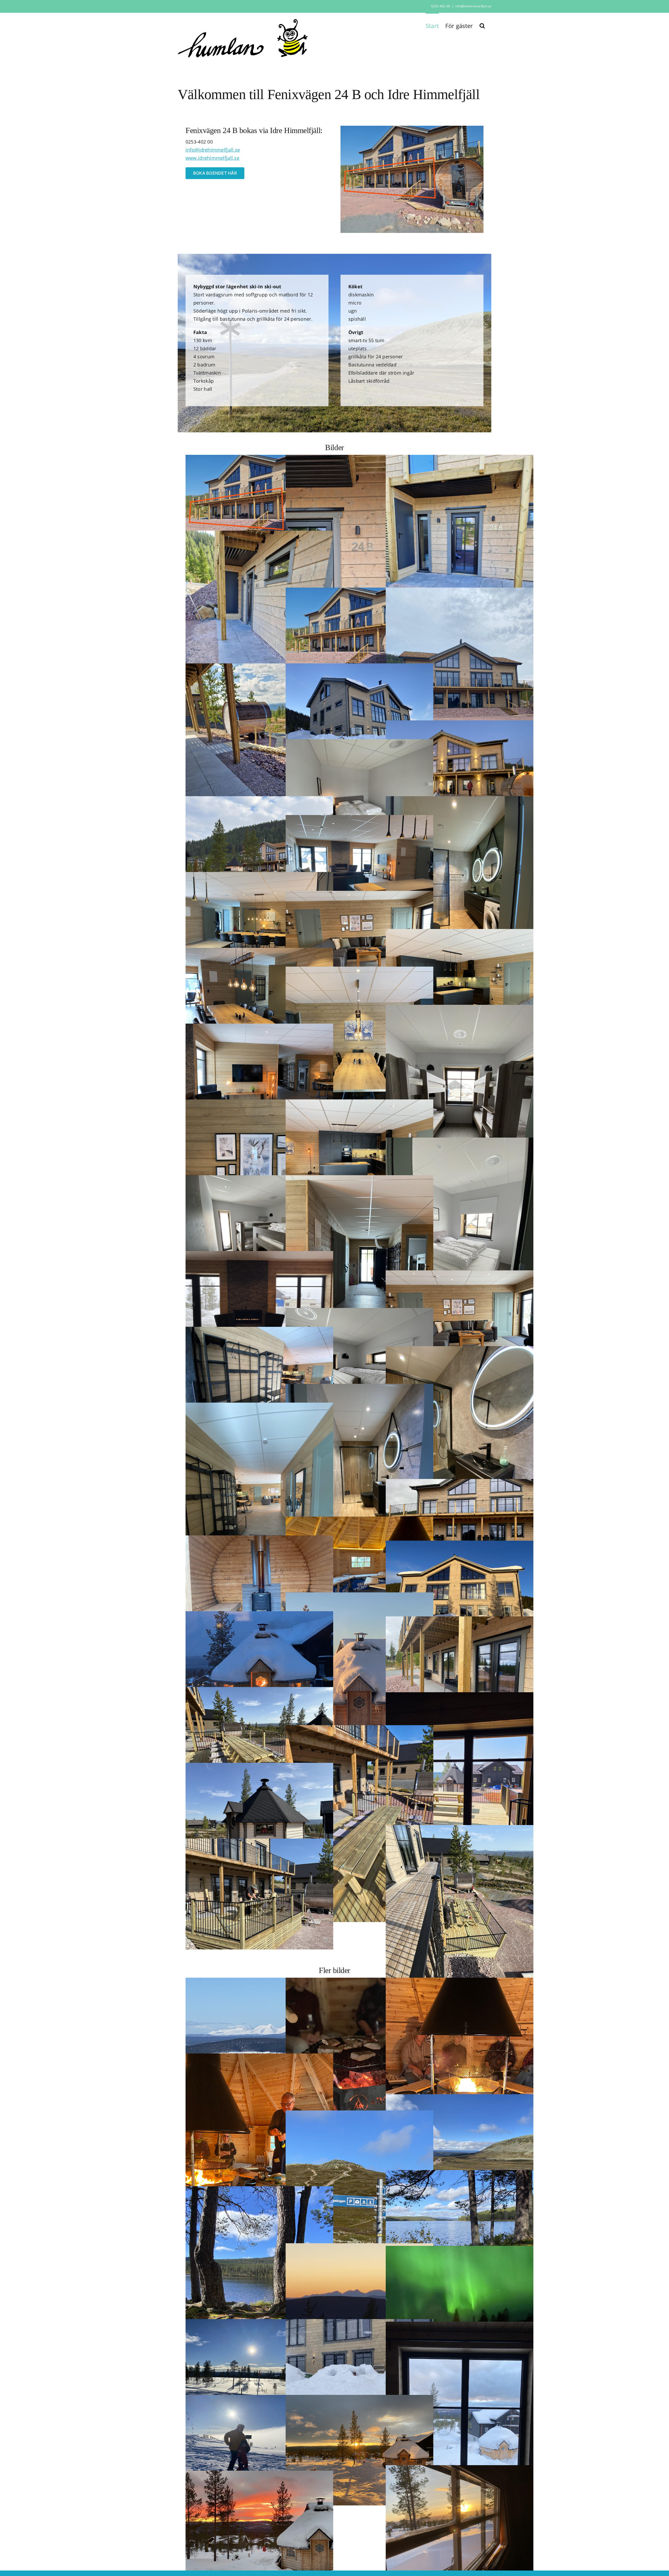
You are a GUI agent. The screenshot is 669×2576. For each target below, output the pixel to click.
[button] (482, 25)
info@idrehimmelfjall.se (473, 6)
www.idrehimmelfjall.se (212, 158)
